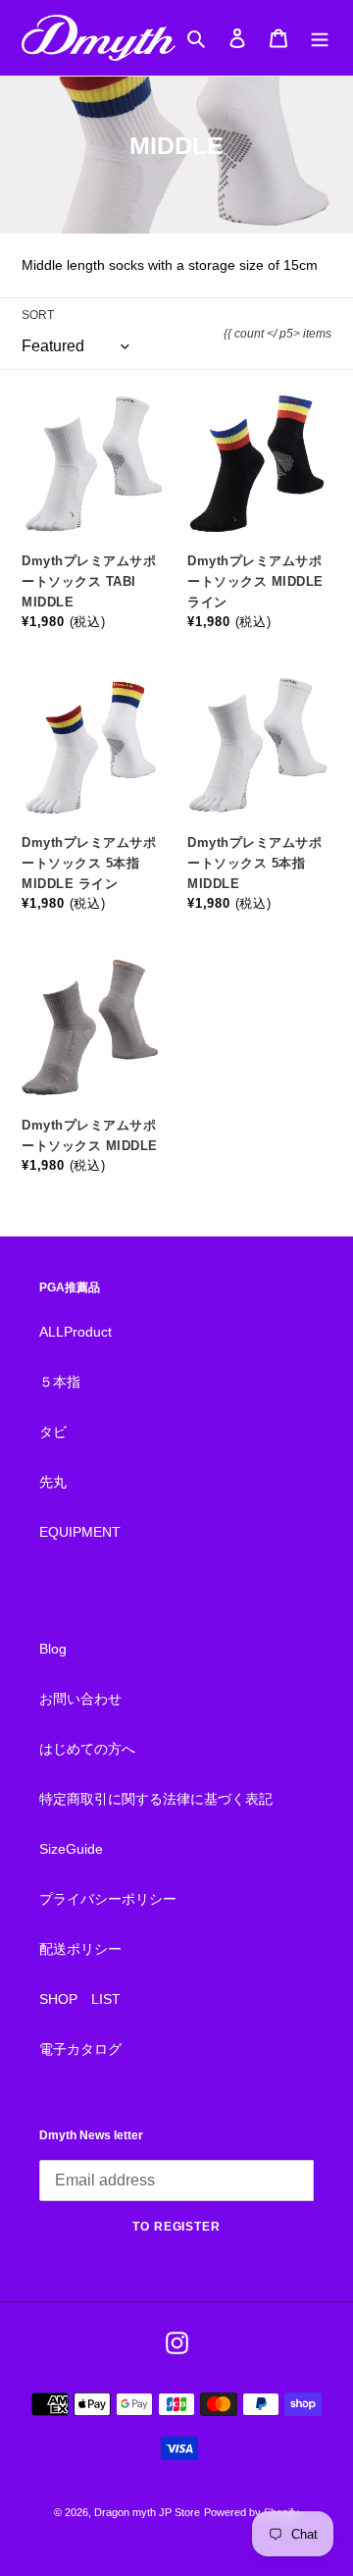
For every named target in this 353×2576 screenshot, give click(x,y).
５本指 (60, 1382)
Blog (53, 1649)
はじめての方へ (87, 1749)
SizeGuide (71, 1849)
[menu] (320, 38)
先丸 (53, 1482)
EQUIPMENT (80, 1532)
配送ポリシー (80, 1949)
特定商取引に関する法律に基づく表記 (156, 1799)
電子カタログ (80, 2049)
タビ (53, 1432)
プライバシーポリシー (108, 1899)
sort (38, 315)
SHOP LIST (80, 1999)
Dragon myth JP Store (147, 2512)
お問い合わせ (80, 1699)
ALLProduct (76, 1332)
